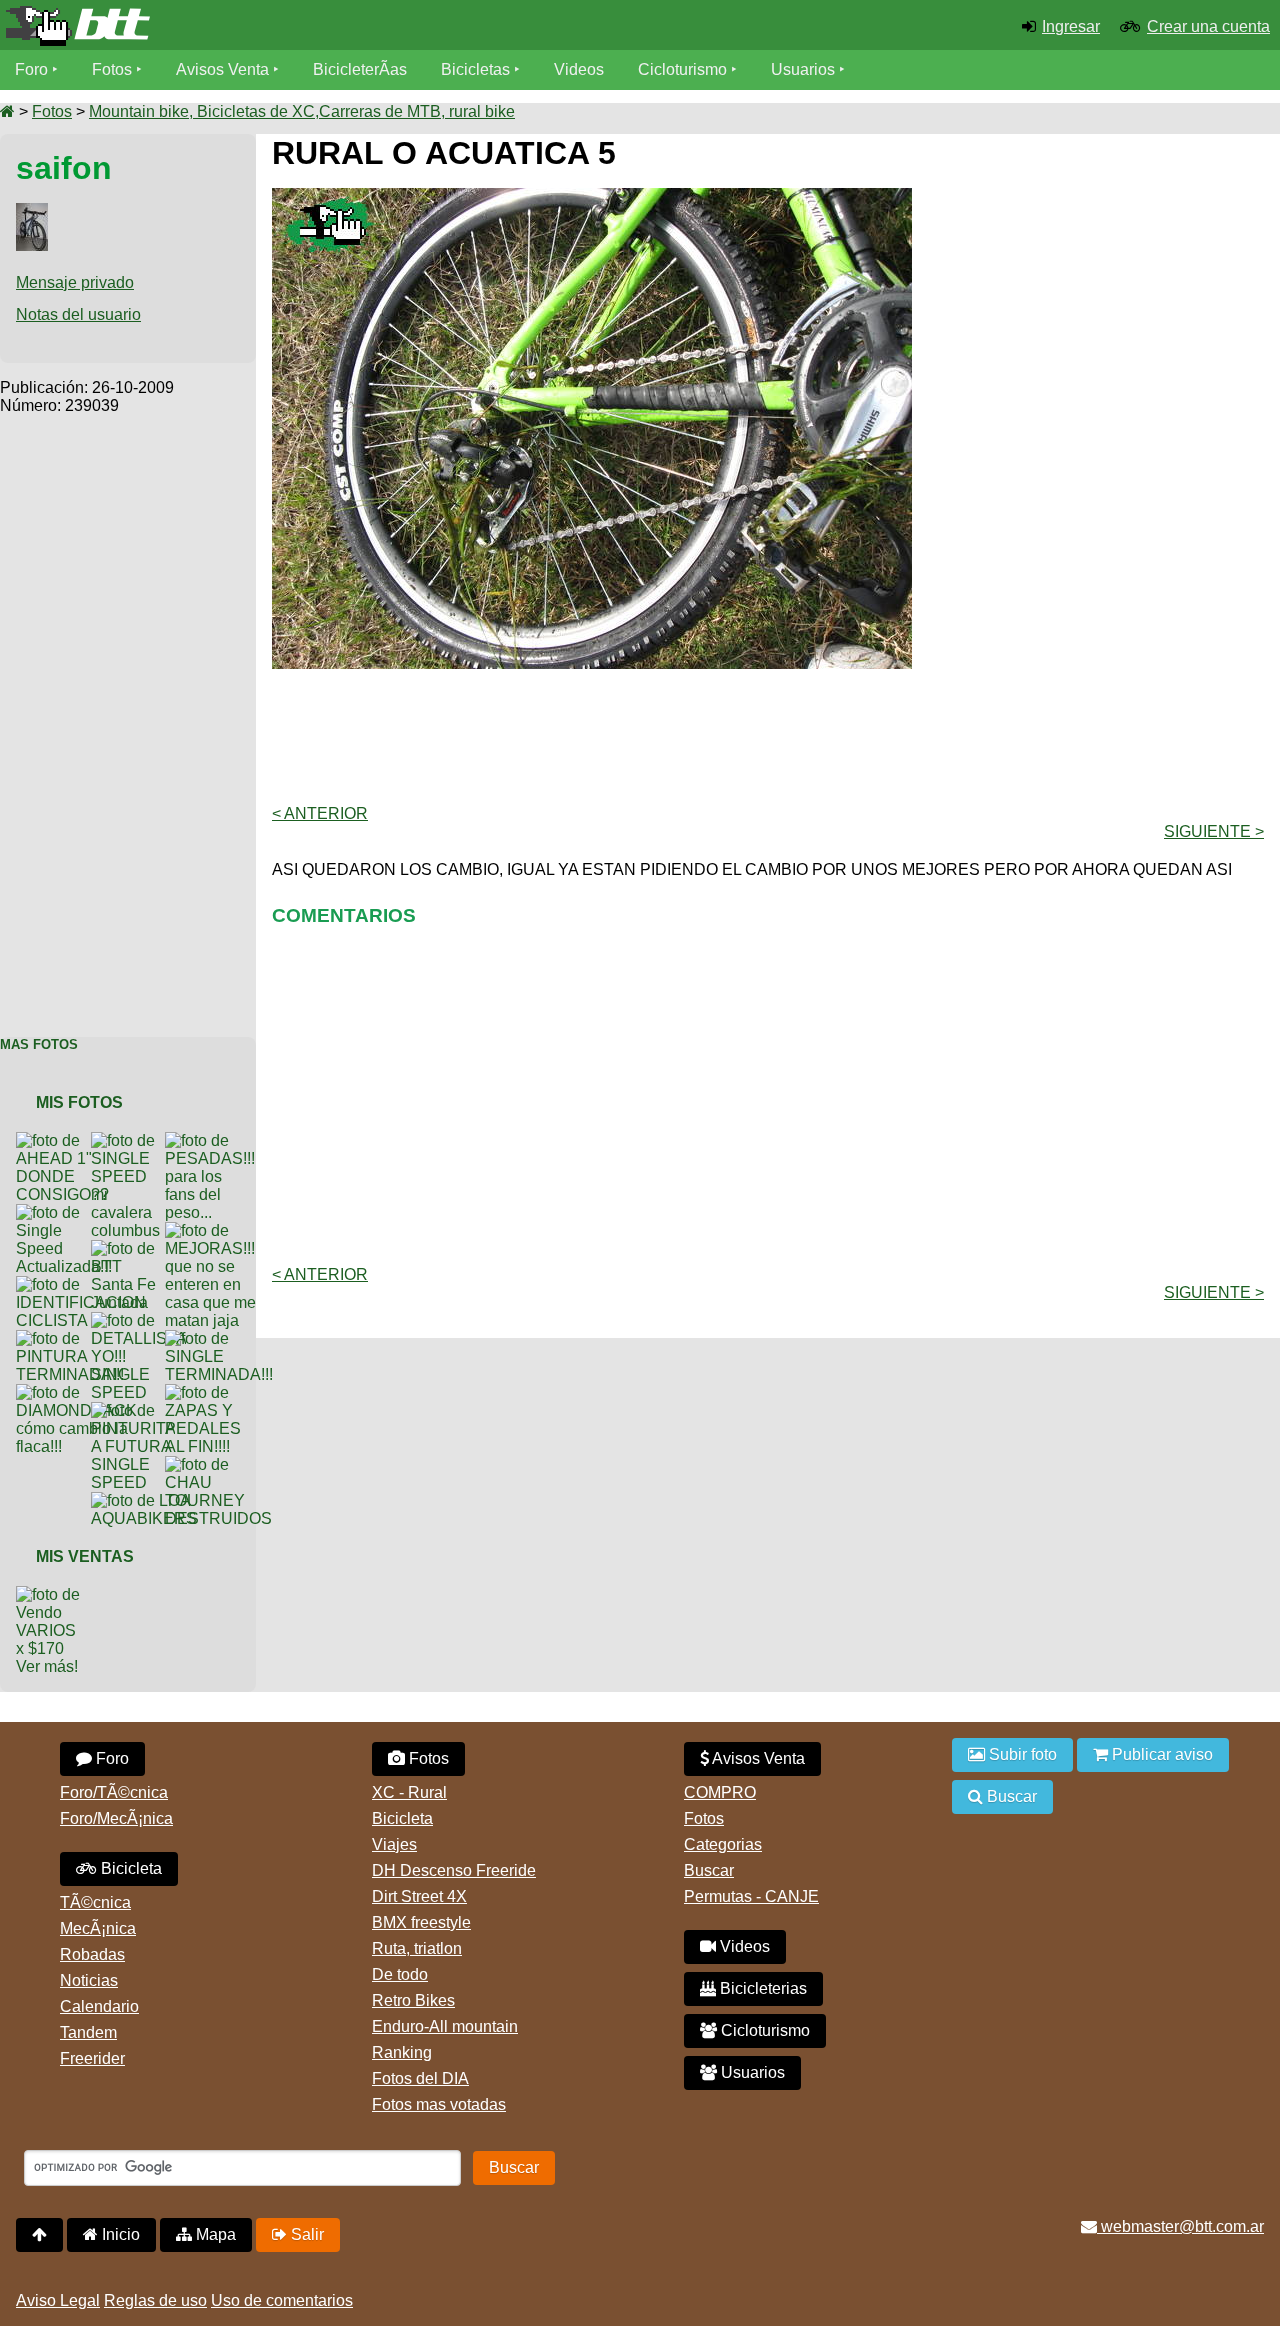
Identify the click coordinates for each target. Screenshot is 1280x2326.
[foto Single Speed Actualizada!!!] (68, 1212)
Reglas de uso (155, 2300)
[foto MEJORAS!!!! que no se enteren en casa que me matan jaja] (216, 1230)
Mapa (214, 2234)
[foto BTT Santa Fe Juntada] (128, 1248)
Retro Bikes (413, 2000)
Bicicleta (129, 1868)
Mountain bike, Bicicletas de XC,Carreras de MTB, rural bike (302, 111)
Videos (579, 69)
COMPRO (720, 1792)
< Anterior (320, 813)
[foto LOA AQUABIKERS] (148, 1500)
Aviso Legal (58, 2300)
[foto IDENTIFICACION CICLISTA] (85, 1284)
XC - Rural (409, 1792)
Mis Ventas (85, 1556)
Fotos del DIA (420, 2078)
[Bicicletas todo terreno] (213, 26)
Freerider (92, 2058)
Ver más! (47, 1666)
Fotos (112, 69)
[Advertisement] (128, 715)
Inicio (119, 2234)
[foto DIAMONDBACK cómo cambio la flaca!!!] (80, 1392)
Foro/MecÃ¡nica (116, 1818)
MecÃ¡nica (98, 1928)
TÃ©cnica (95, 1902)
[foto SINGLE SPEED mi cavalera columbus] (129, 1140)
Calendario (99, 2006)
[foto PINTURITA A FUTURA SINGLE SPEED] (137, 1410)
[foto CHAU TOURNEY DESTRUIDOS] (222, 1464)
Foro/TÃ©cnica (114, 1792)
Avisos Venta (222, 69)
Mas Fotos (39, 1044)
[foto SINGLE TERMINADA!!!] (223, 1338)
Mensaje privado (75, 282)
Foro (31, 69)
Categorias (723, 1844)
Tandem (88, 2032)
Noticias (89, 1980)
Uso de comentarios (282, 2300)
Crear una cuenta (1208, 26)
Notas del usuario (78, 314)
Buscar (709, 1870)
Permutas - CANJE (751, 1896)
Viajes (394, 1844)
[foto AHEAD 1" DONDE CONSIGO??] (66, 1140)
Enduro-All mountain (445, 2026)
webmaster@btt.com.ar (1180, 2226)
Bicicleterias (761, 1988)
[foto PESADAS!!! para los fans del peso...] (214, 1140)
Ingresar (1071, 26)
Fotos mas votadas (439, 2104)
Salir (305, 2234)
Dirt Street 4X (419, 1896)
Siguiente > (1214, 831)
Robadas (92, 1954)
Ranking (402, 2052)
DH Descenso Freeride (454, 1870)
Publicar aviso (1160, 1754)
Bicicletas (477, 69)
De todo (400, 1974)
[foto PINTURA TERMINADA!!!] (74, 1338)
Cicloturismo (682, 69)
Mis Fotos (79, 1102)
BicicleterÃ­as (360, 69)
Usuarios (803, 69)
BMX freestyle (421, 1922)
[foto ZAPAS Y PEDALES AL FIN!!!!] (207, 1392)
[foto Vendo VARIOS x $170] (53, 1594)
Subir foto (1021, 1754)
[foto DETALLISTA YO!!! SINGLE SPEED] (142, 1320)
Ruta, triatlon (417, 1948)
